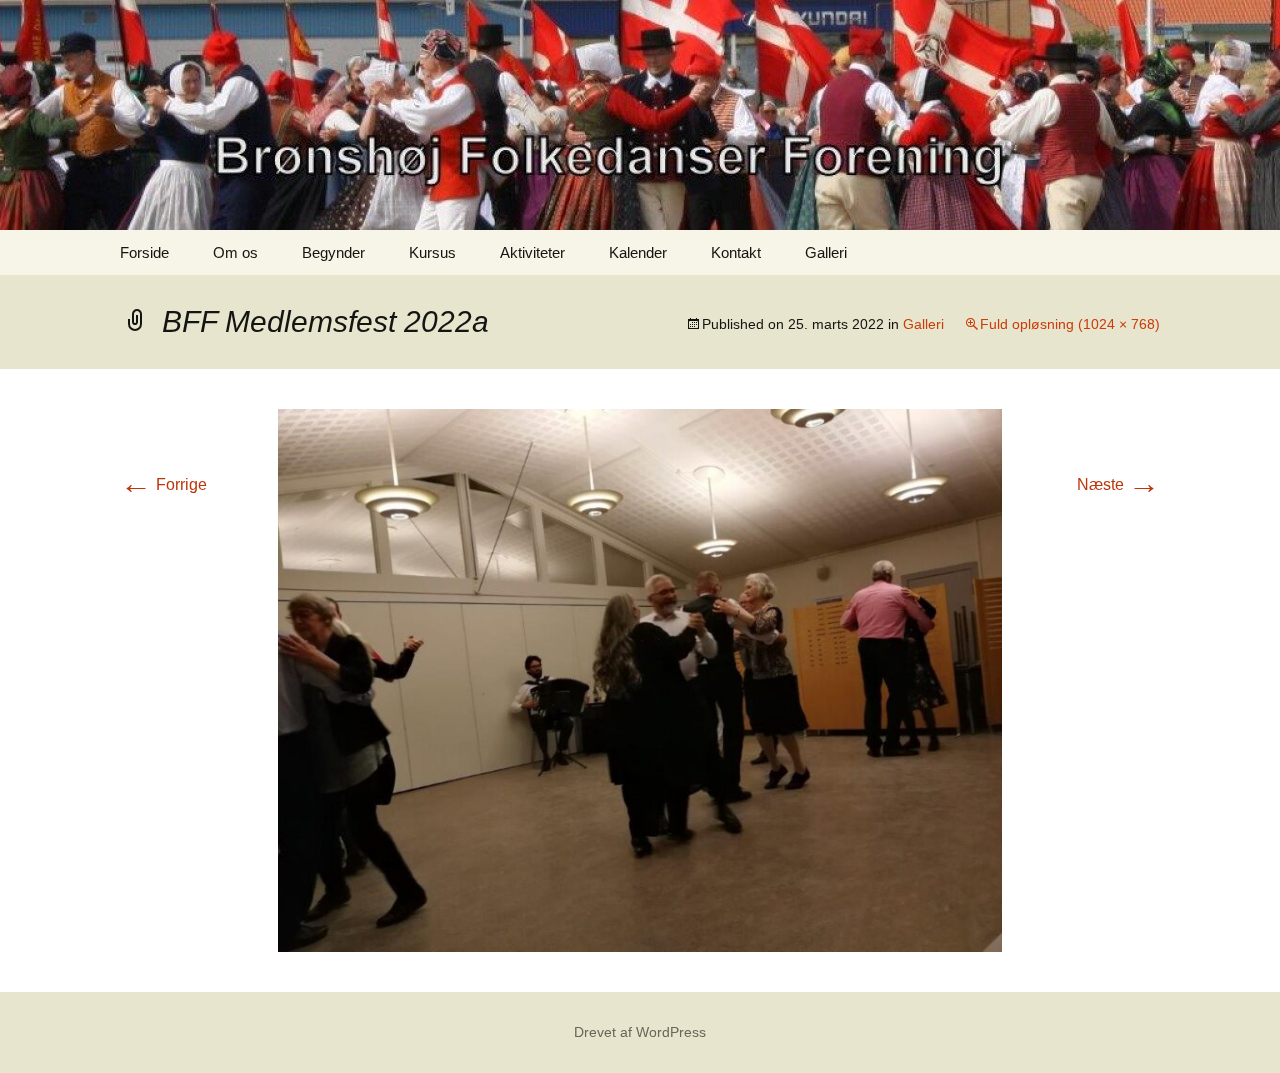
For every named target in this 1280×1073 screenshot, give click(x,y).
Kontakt (736, 252)
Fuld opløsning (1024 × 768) (1070, 324)
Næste (1118, 484)
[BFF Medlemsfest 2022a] (640, 679)
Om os (235, 252)
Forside (144, 252)
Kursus (432, 252)
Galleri (826, 252)
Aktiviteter (532, 252)
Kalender (638, 252)
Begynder (333, 252)
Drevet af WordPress (640, 1032)
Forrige (163, 484)
